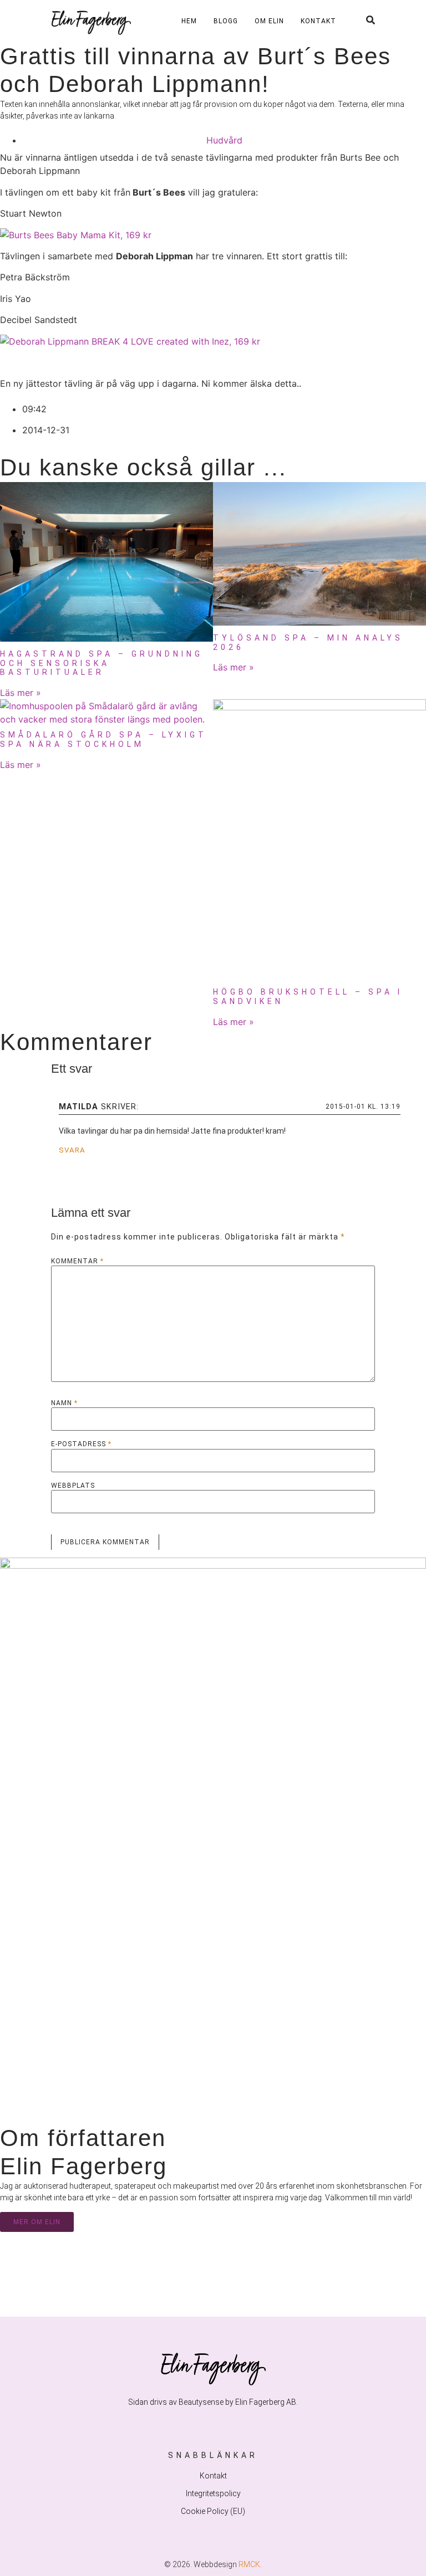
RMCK (249, 2564)
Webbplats (73, 1486)
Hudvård (224, 140)
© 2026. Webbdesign (201, 2564)
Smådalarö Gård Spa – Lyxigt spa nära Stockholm (103, 739)
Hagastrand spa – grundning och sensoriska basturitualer (102, 663)
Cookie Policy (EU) (213, 2511)
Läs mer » (21, 693)
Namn (64, 1403)
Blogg (226, 21)
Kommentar (77, 1261)
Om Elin (269, 21)
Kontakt (318, 21)
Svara (72, 1150)
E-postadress (81, 1444)
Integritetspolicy (213, 2493)
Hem (189, 21)
